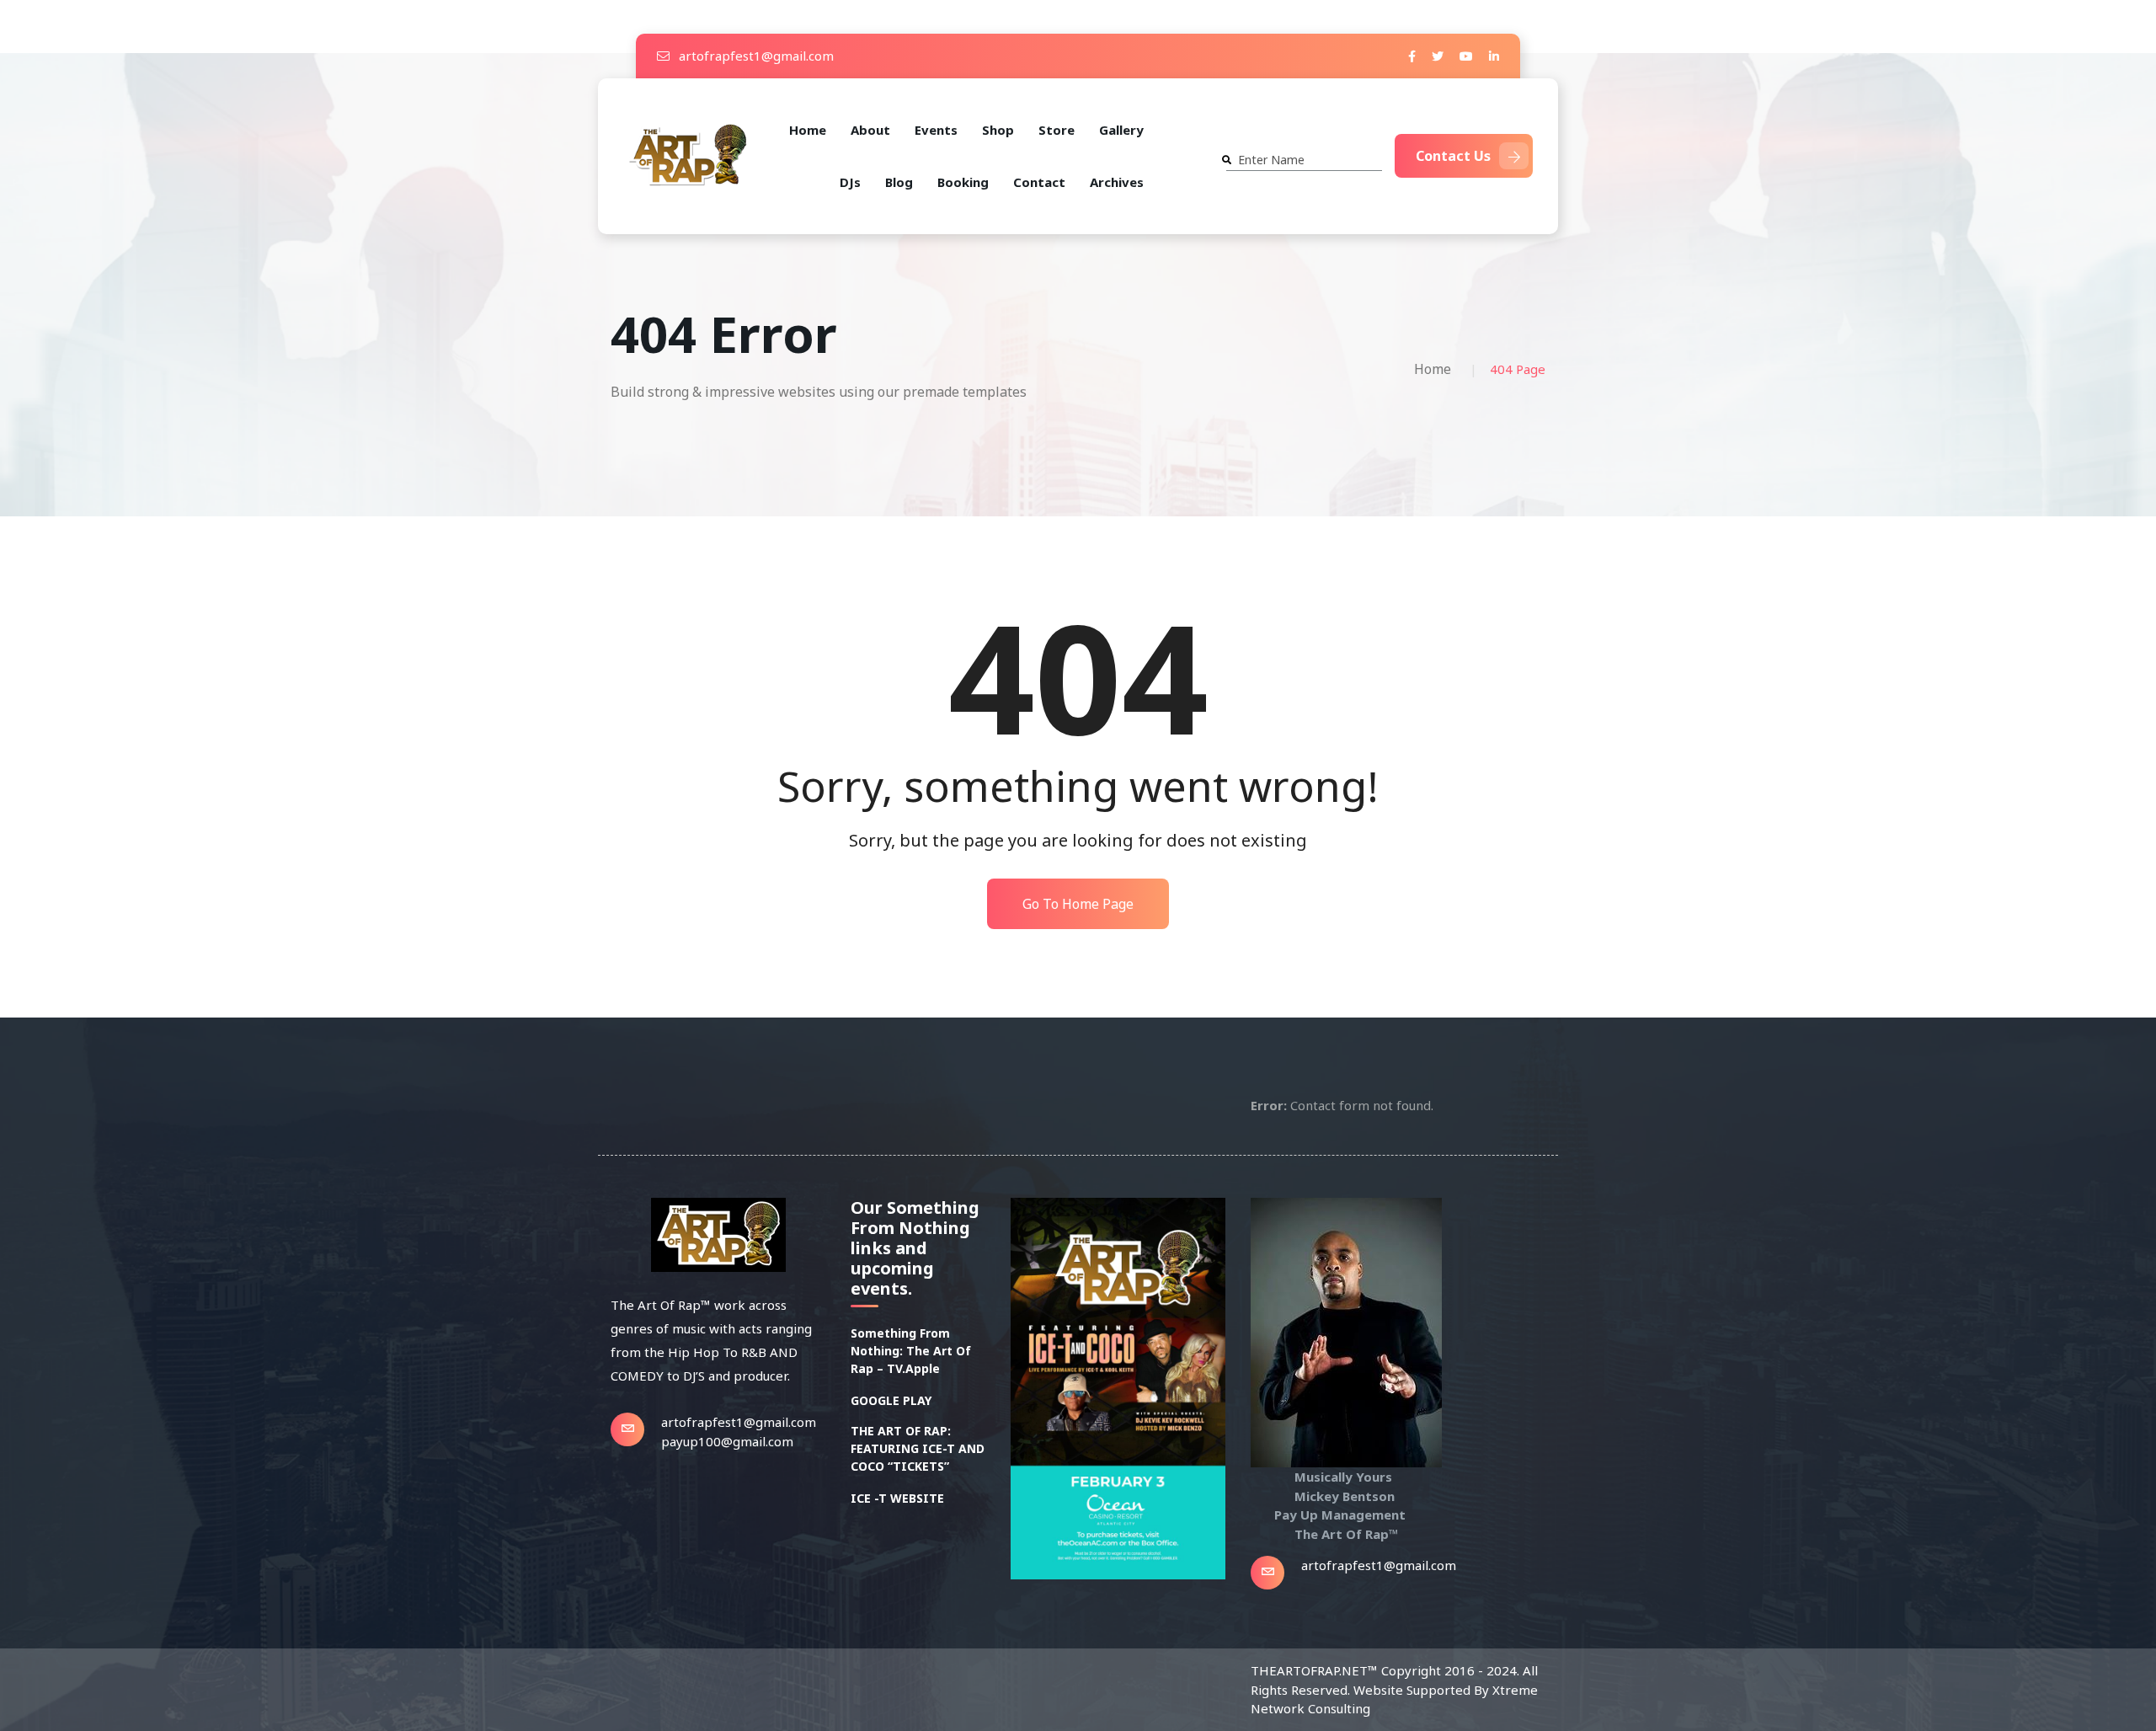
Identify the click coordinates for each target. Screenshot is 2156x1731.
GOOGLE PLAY (891, 1400)
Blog (899, 182)
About (870, 130)
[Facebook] (1412, 56)
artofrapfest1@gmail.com (755, 56)
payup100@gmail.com (727, 1441)
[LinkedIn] (1494, 56)
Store (1057, 130)
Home (808, 130)
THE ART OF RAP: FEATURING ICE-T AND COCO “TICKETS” (918, 1448)
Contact (1039, 182)
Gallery (1121, 130)
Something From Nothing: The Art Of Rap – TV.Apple (911, 1351)
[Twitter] (1438, 56)
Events (936, 130)
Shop (998, 130)
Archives (1117, 182)
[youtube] (1466, 56)
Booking (963, 182)
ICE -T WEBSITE (897, 1498)
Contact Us (1453, 156)
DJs (850, 182)
